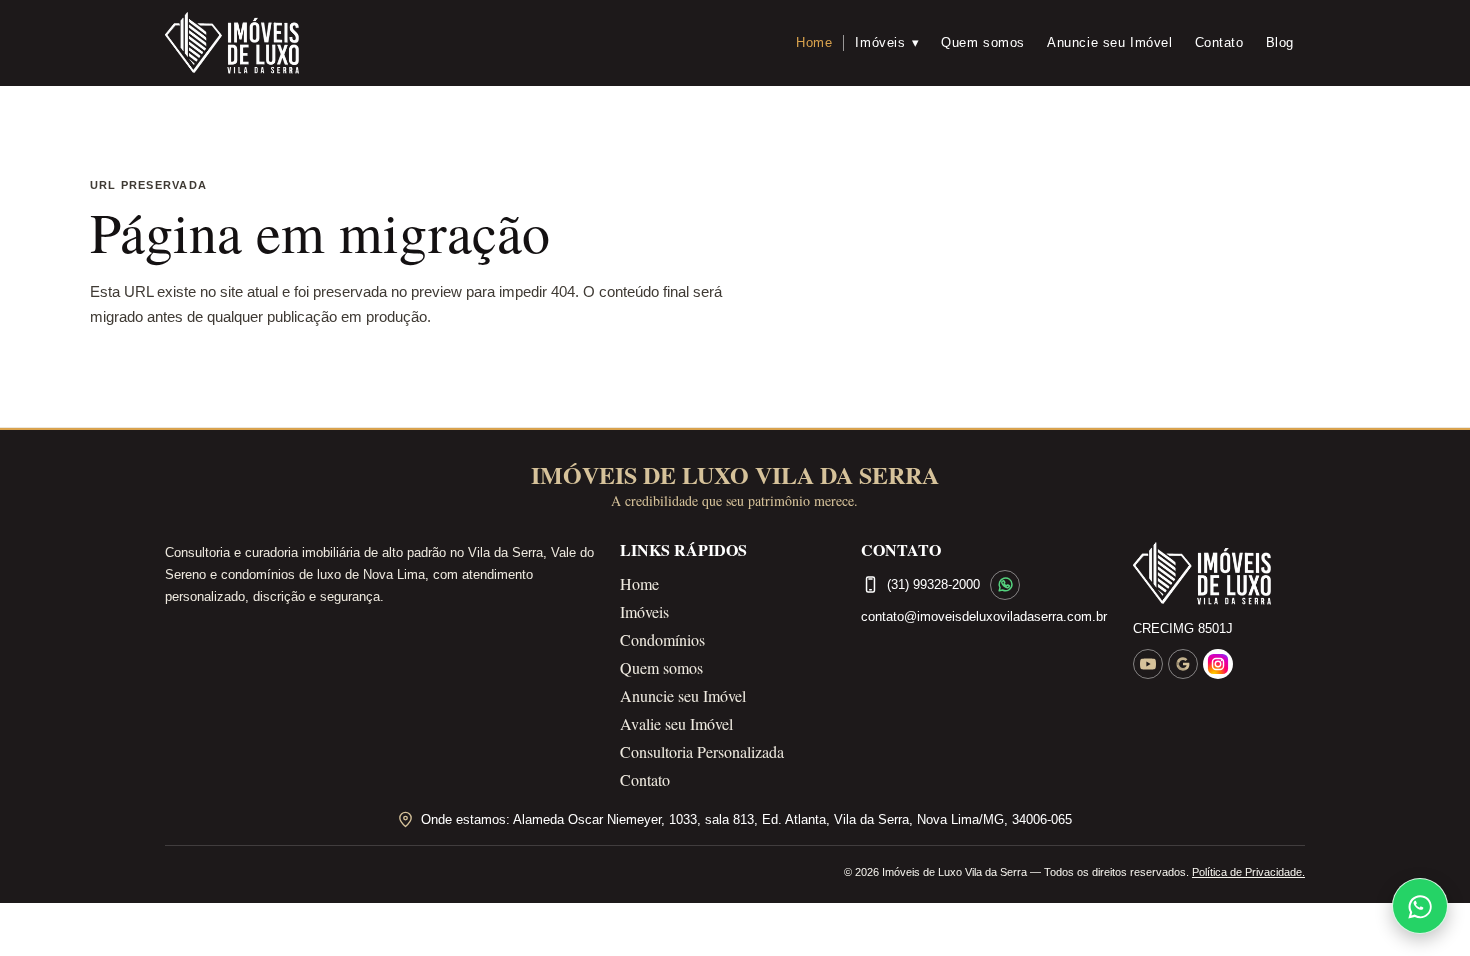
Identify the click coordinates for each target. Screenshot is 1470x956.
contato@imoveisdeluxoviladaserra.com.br (984, 616)
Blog (1280, 42)
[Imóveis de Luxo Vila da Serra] (232, 43)
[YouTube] (1148, 664)
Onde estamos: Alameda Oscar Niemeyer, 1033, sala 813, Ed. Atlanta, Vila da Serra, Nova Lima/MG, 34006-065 (746, 819)
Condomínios (662, 639)
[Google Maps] (1183, 664)
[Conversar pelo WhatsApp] (1005, 585)
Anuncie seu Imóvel (1110, 42)
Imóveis (887, 42)
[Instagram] (1218, 664)
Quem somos (983, 42)
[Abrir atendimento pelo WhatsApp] (1420, 906)
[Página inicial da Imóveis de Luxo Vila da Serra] (1219, 574)
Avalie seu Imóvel (676, 723)
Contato (1219, 42)
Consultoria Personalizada (702, 751)
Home (814, 42)
